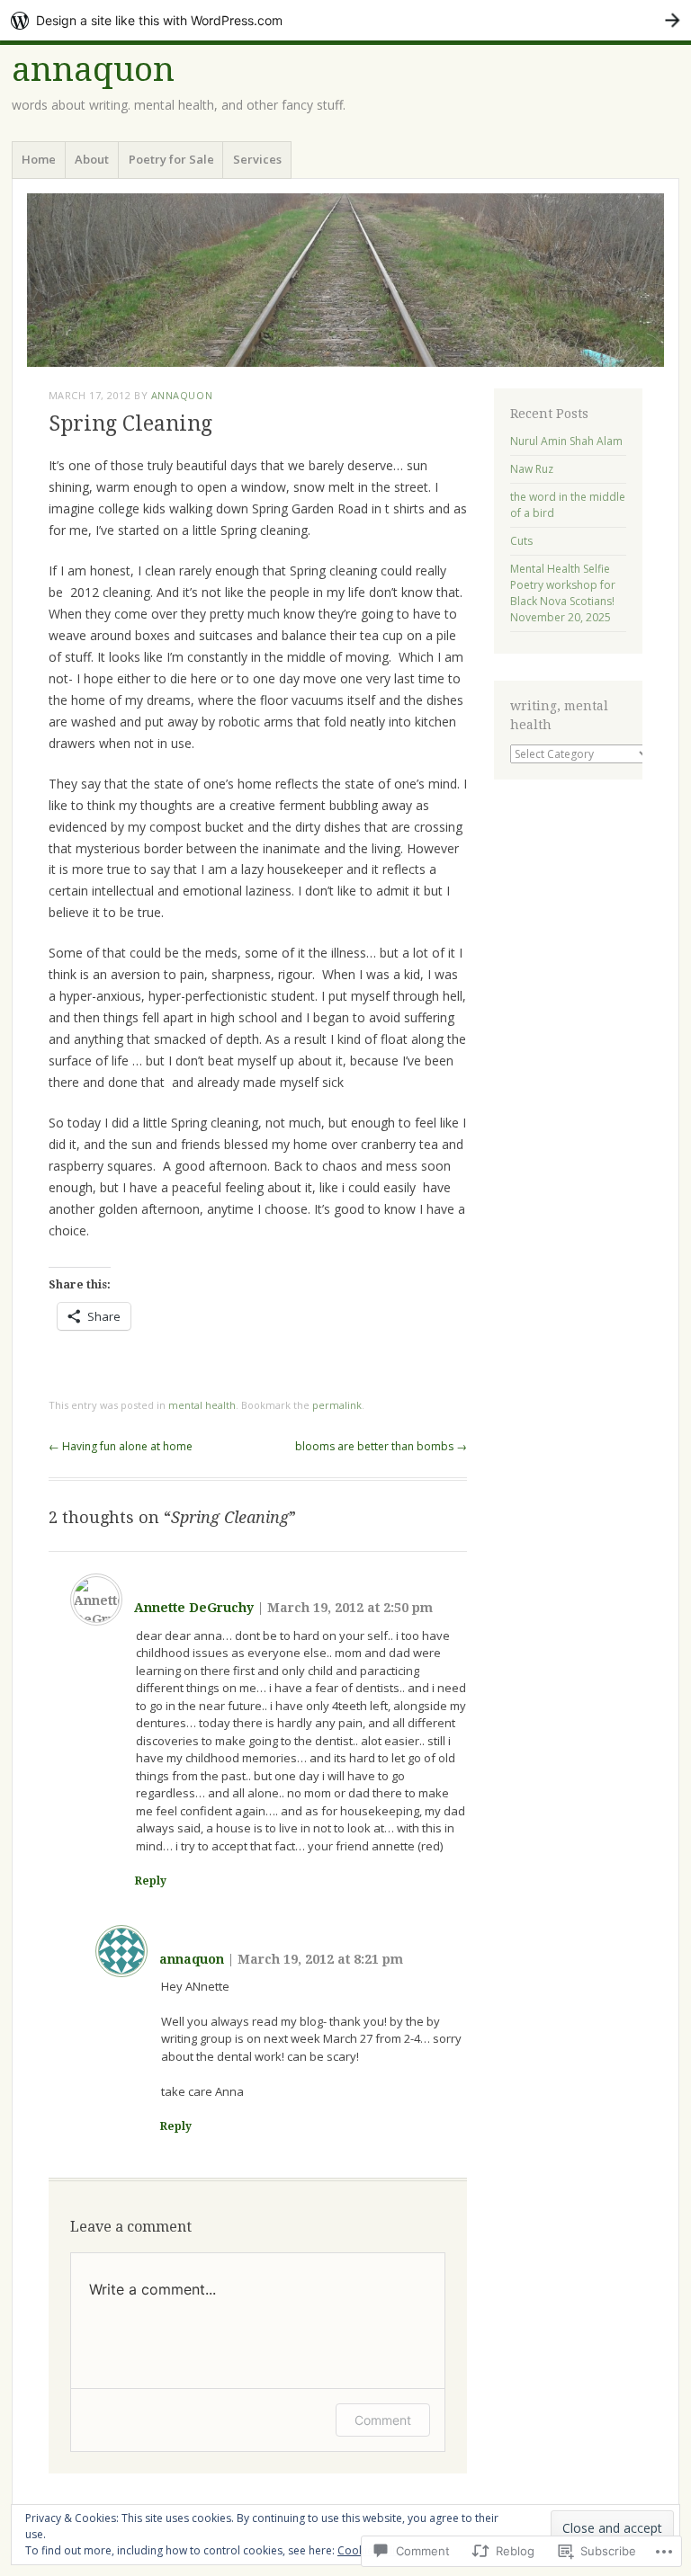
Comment (383, 2420)
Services (257, 159)
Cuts (521, 541)
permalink (337, 1405)
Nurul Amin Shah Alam (566, 441)
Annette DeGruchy (194, 1608)
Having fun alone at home (121, 1446)
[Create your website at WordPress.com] (345, 20)
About (92, 159)
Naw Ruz (532, 469)
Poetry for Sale (171, 159)
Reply (151, 1881)
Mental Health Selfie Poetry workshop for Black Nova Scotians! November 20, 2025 (563, 593)
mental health (202, 1405)
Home (39, 159)
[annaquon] (345, 280)
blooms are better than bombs (381, 1446)
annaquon (93, 70)
